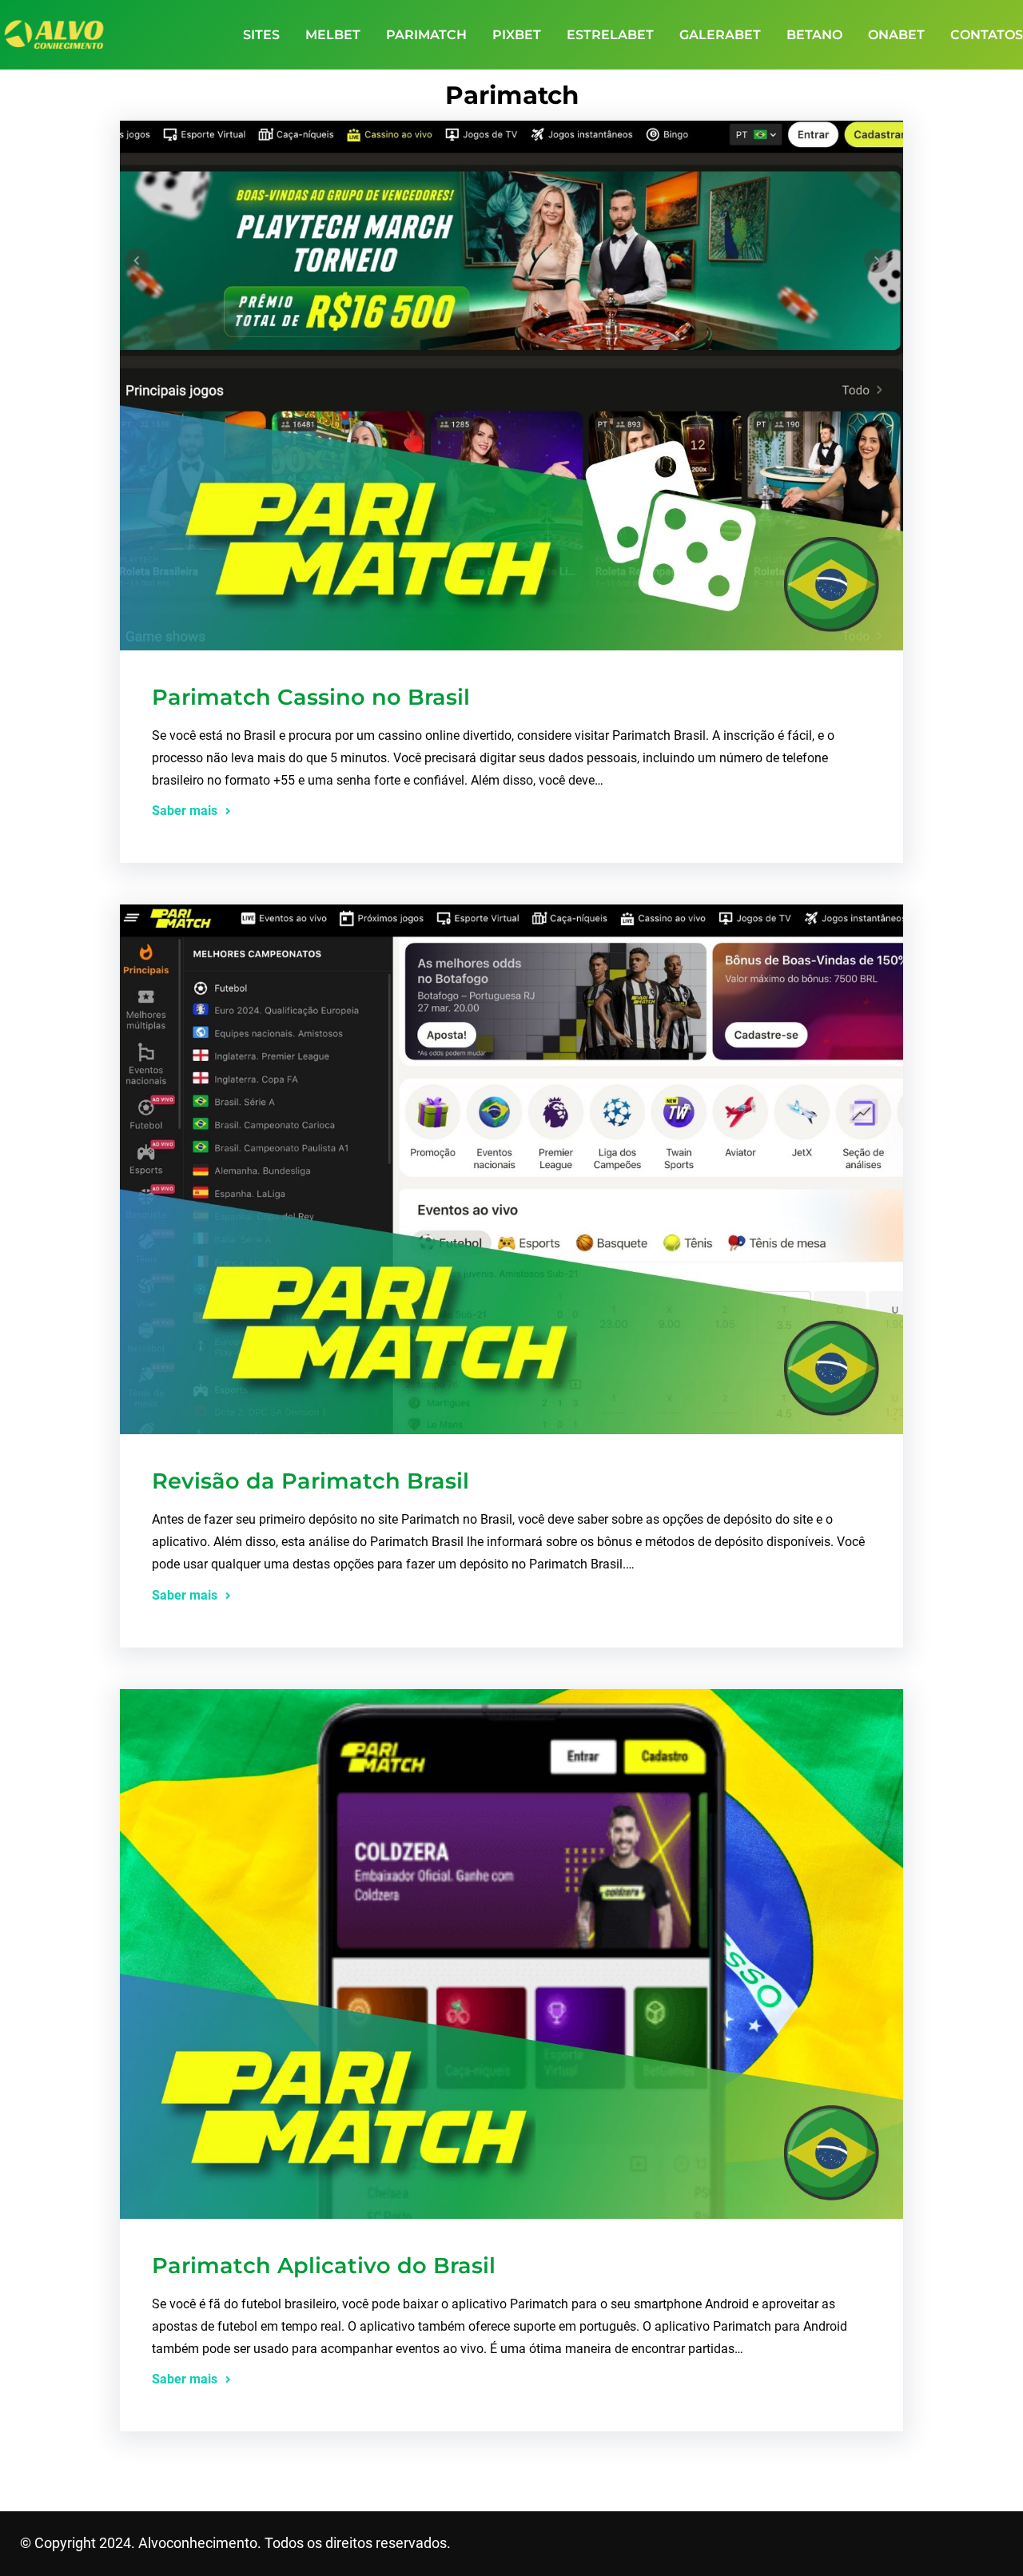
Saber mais (185, 811)
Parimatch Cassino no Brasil (311, 697)
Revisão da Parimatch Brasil (310, 1481)
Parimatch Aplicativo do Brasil (324, 2266)
